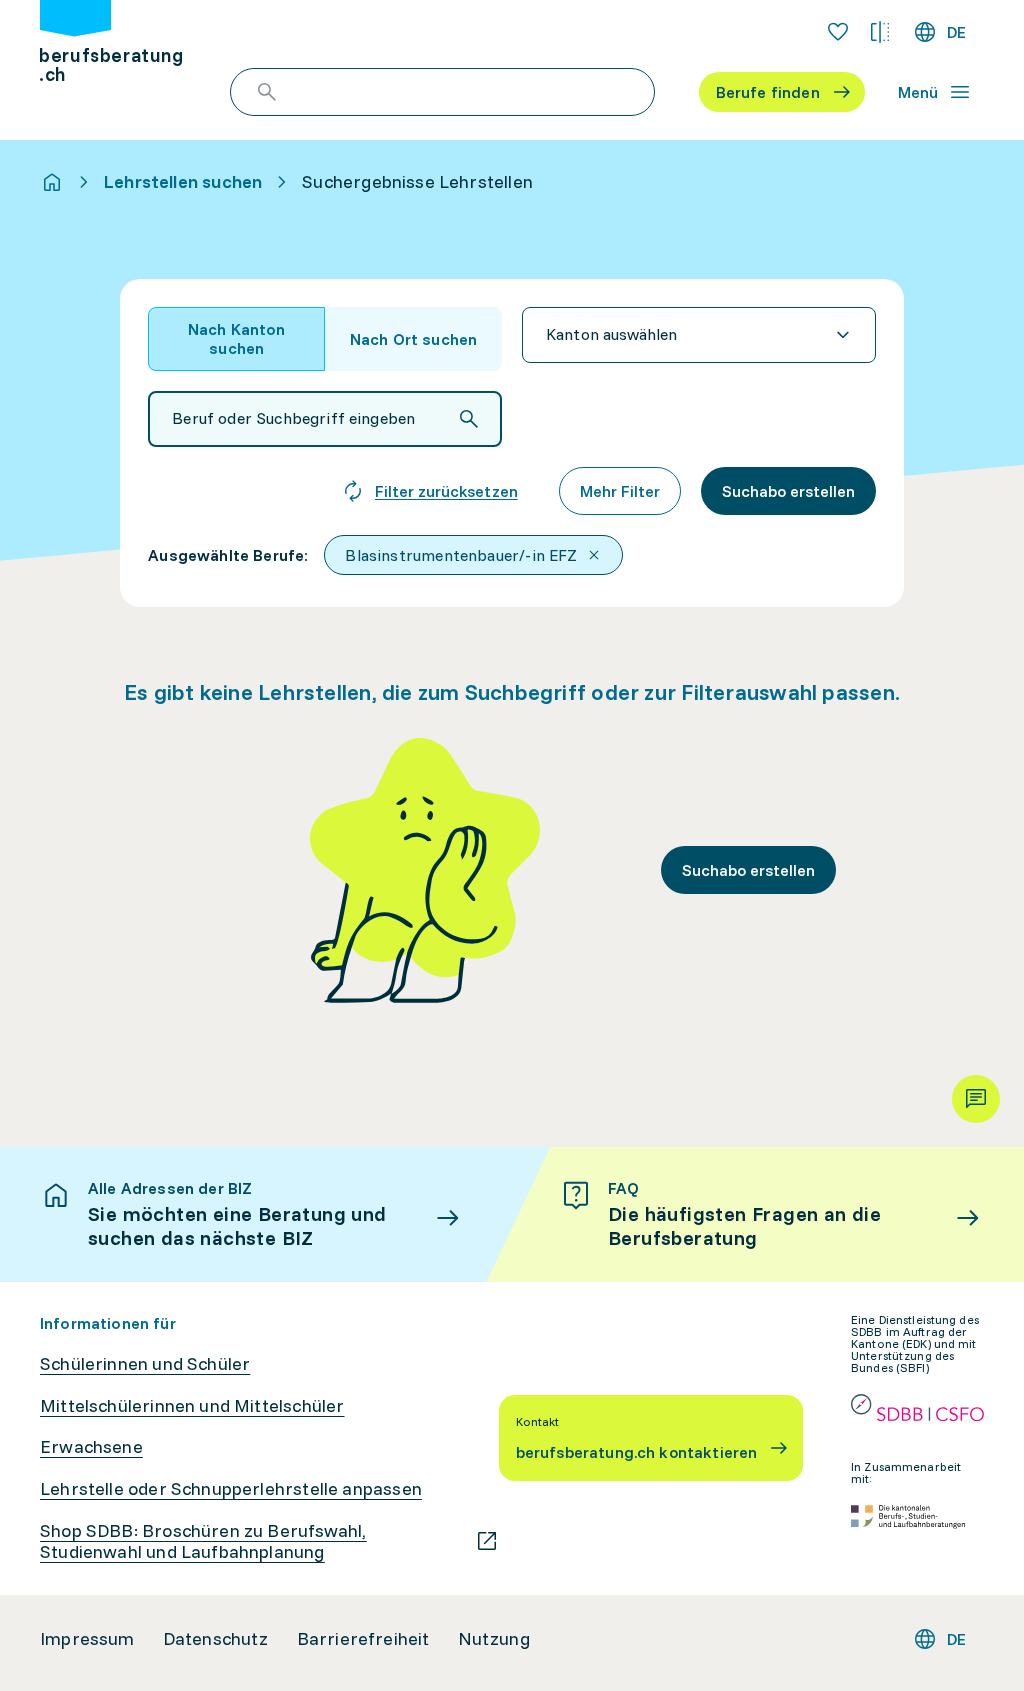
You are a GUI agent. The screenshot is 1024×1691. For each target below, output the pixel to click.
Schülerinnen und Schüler (145, 1364)
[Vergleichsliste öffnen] (880, 32)
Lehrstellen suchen (183, 182)
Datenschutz (216, 1639)
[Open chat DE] (976, 1099)
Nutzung (494, 1639)
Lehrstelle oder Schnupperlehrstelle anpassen (231, 1489)
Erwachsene (91, 1447)
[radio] (236, 339)
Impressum (87, 1639)
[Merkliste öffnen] (838, 32)
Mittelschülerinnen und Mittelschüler (192, 1406)
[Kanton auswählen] (699, 335)
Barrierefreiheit (363, 1639)
